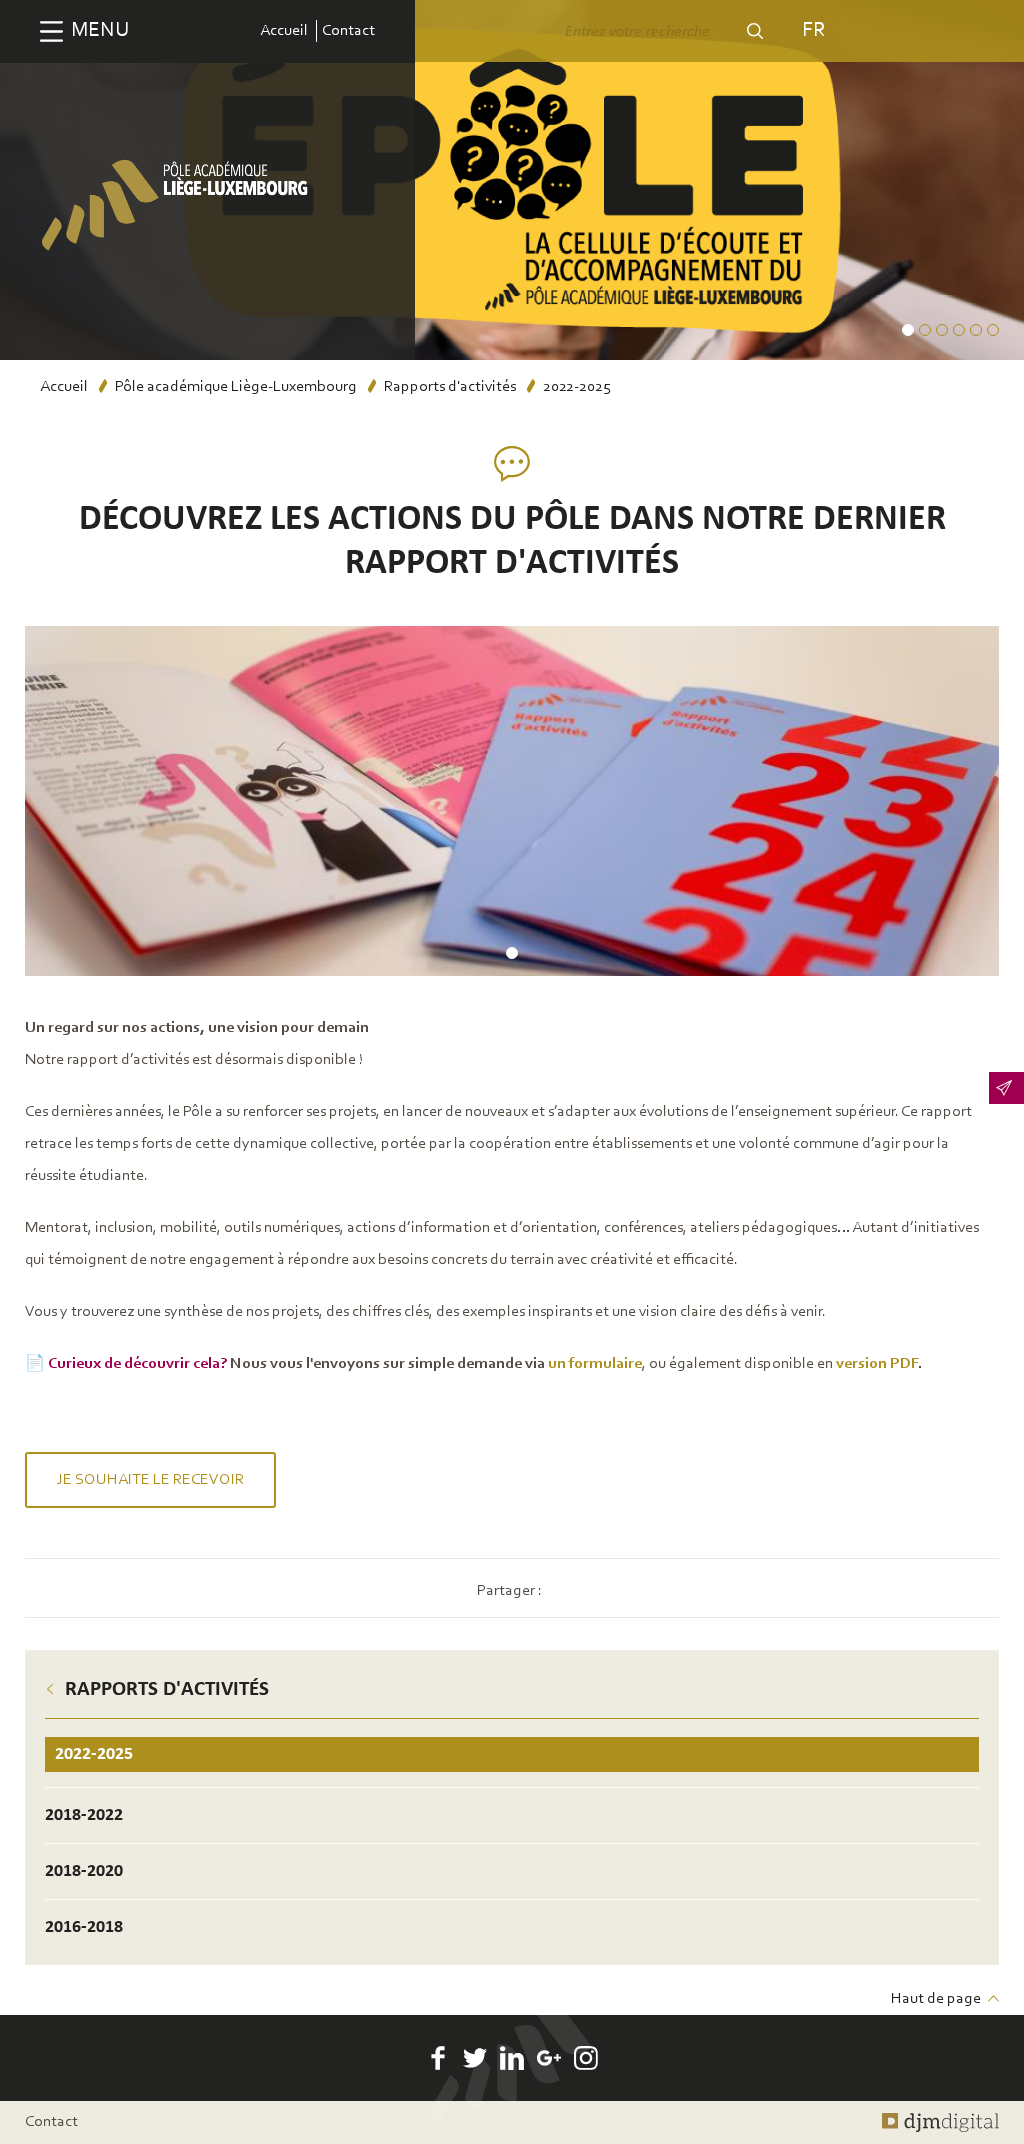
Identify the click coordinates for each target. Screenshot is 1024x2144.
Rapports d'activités (450, 387)
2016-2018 (84, 1927)
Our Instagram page (586, 2058)
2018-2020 (84, 1871)
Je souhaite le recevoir (150, 1480)
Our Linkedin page (512, 2058)
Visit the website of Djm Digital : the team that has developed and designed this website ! (940, 2122)
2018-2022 (84, 1815)
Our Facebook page (438, 2058)
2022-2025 (94, 1754)
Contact (348, 31)
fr (813, 30)
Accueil (284, 31)
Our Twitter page (475, 2058)
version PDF (877, 1364)
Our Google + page (549, 2058)
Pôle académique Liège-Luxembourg (236, 387)
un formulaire (595, 1364)
